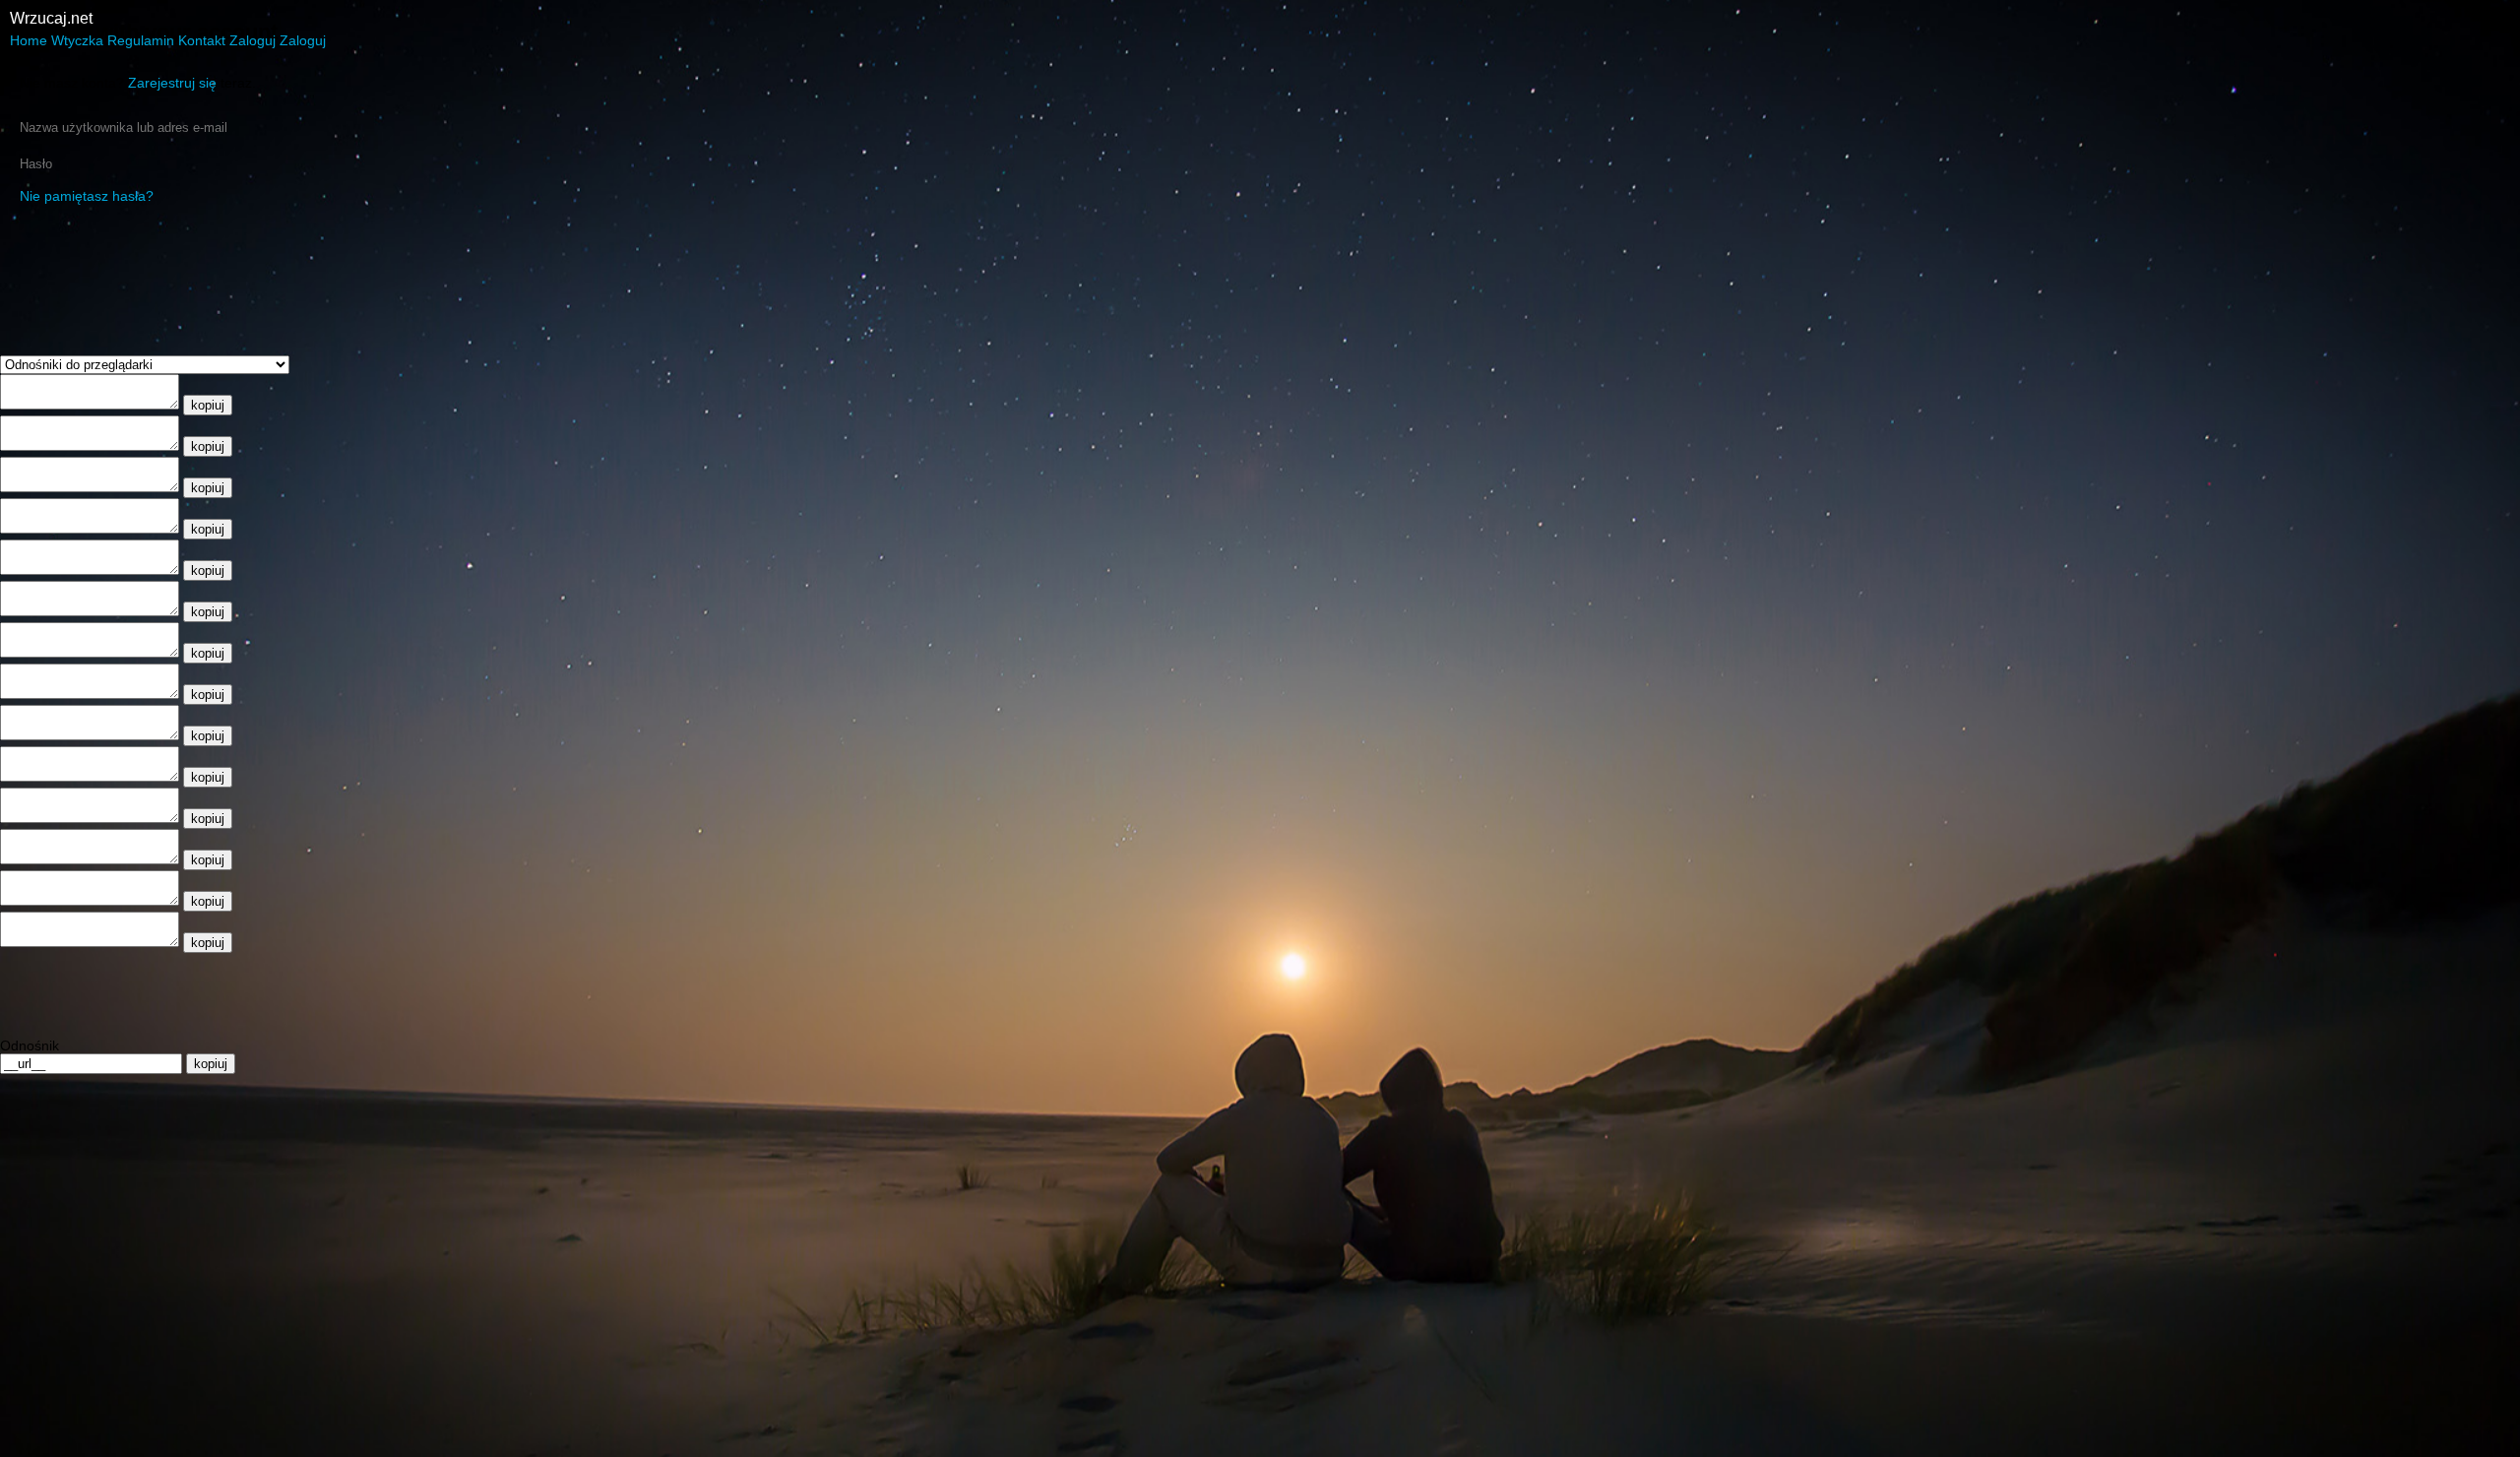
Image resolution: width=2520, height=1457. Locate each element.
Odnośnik (30, 1045)
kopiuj (208, 405)
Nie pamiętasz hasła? (87, 196)
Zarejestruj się (172, 83)
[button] (31, 40)
